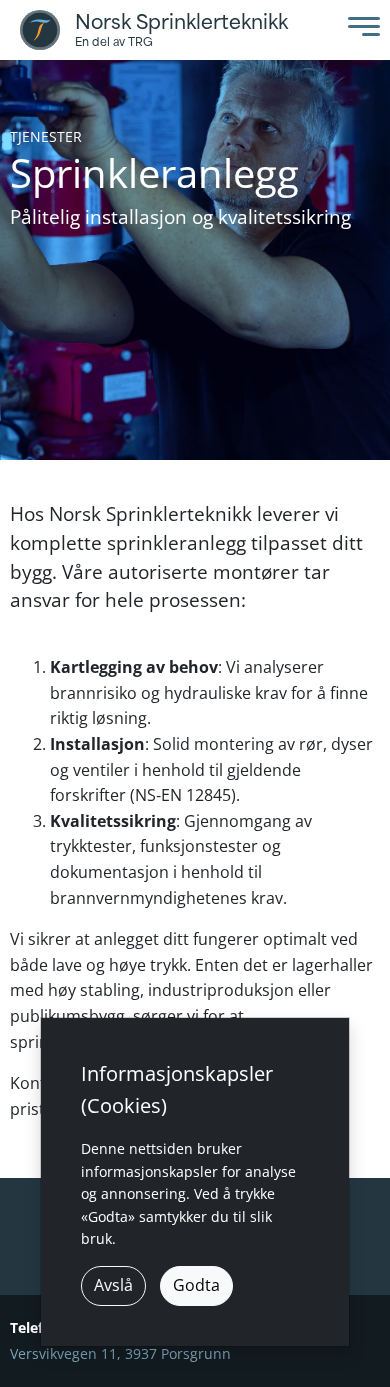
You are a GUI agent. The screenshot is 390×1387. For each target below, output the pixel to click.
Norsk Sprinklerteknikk (181, 22)
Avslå (113, 1285)
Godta (196, 1285)
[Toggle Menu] (359, 30)
